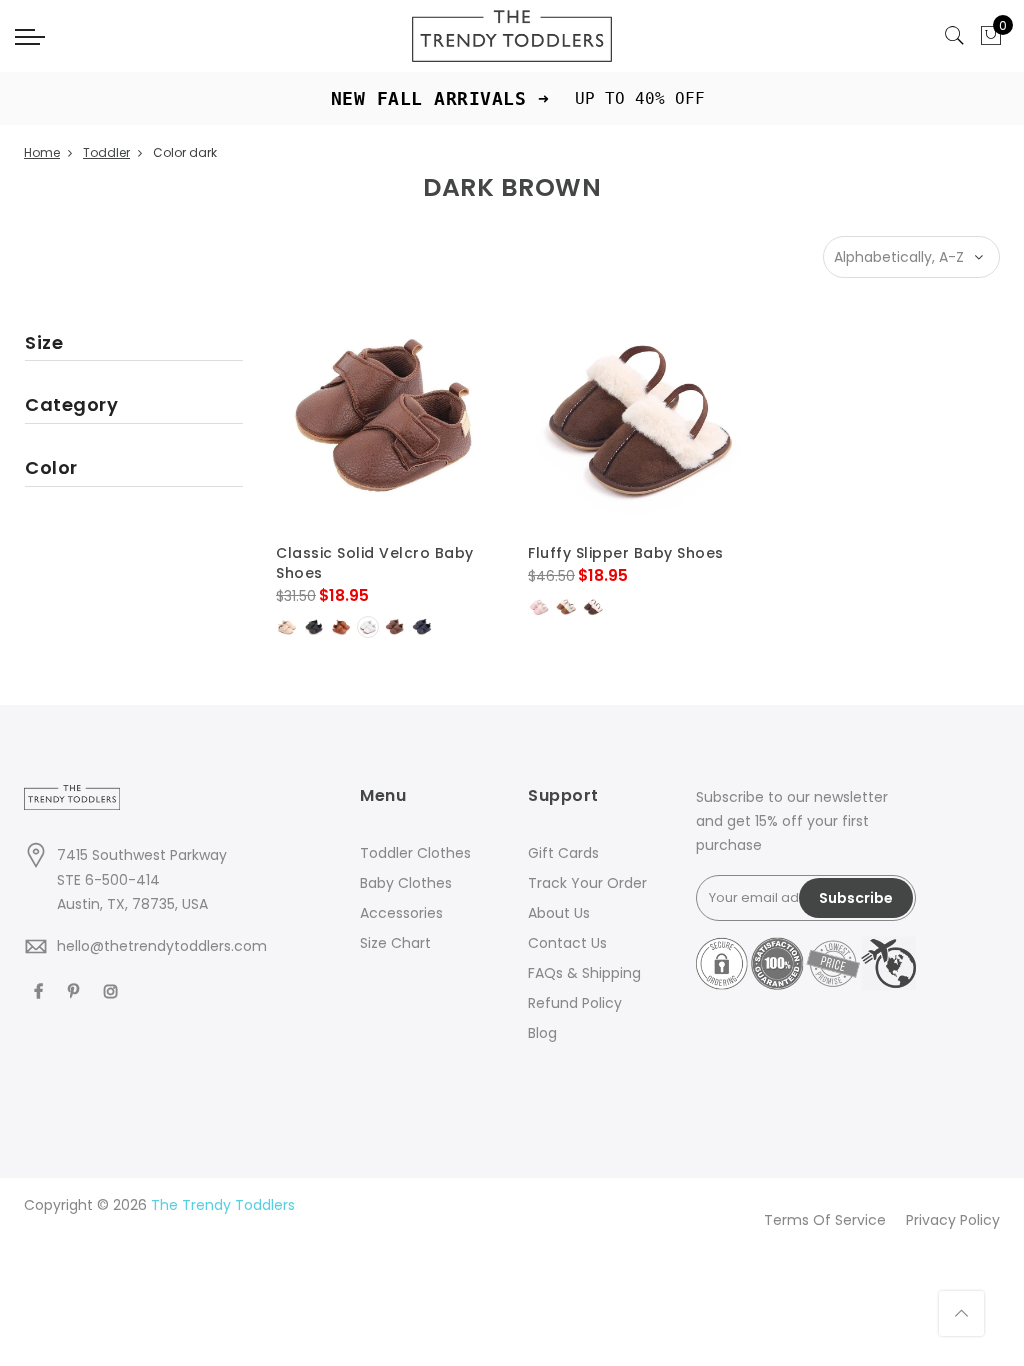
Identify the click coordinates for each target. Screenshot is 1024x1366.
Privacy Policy (953, 1220)
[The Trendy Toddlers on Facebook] (41, 990)
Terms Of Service (825, 1220)
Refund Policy (575, 1003)
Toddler (106, 152)
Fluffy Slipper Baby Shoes (626, 553)
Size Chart (395, 943)
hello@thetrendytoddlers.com (162, 946)
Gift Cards (563, 853)
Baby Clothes (406, 883)
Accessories (401, 913)
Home (42, 152)
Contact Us (567, 943)
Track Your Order (587, 883)
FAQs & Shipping (584, 973)
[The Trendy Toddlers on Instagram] (113, 990)
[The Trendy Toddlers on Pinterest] (76, 990)
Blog (542, 1033)
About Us (559, 913)
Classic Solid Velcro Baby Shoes (375, 563)
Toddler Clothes (415, 853)
